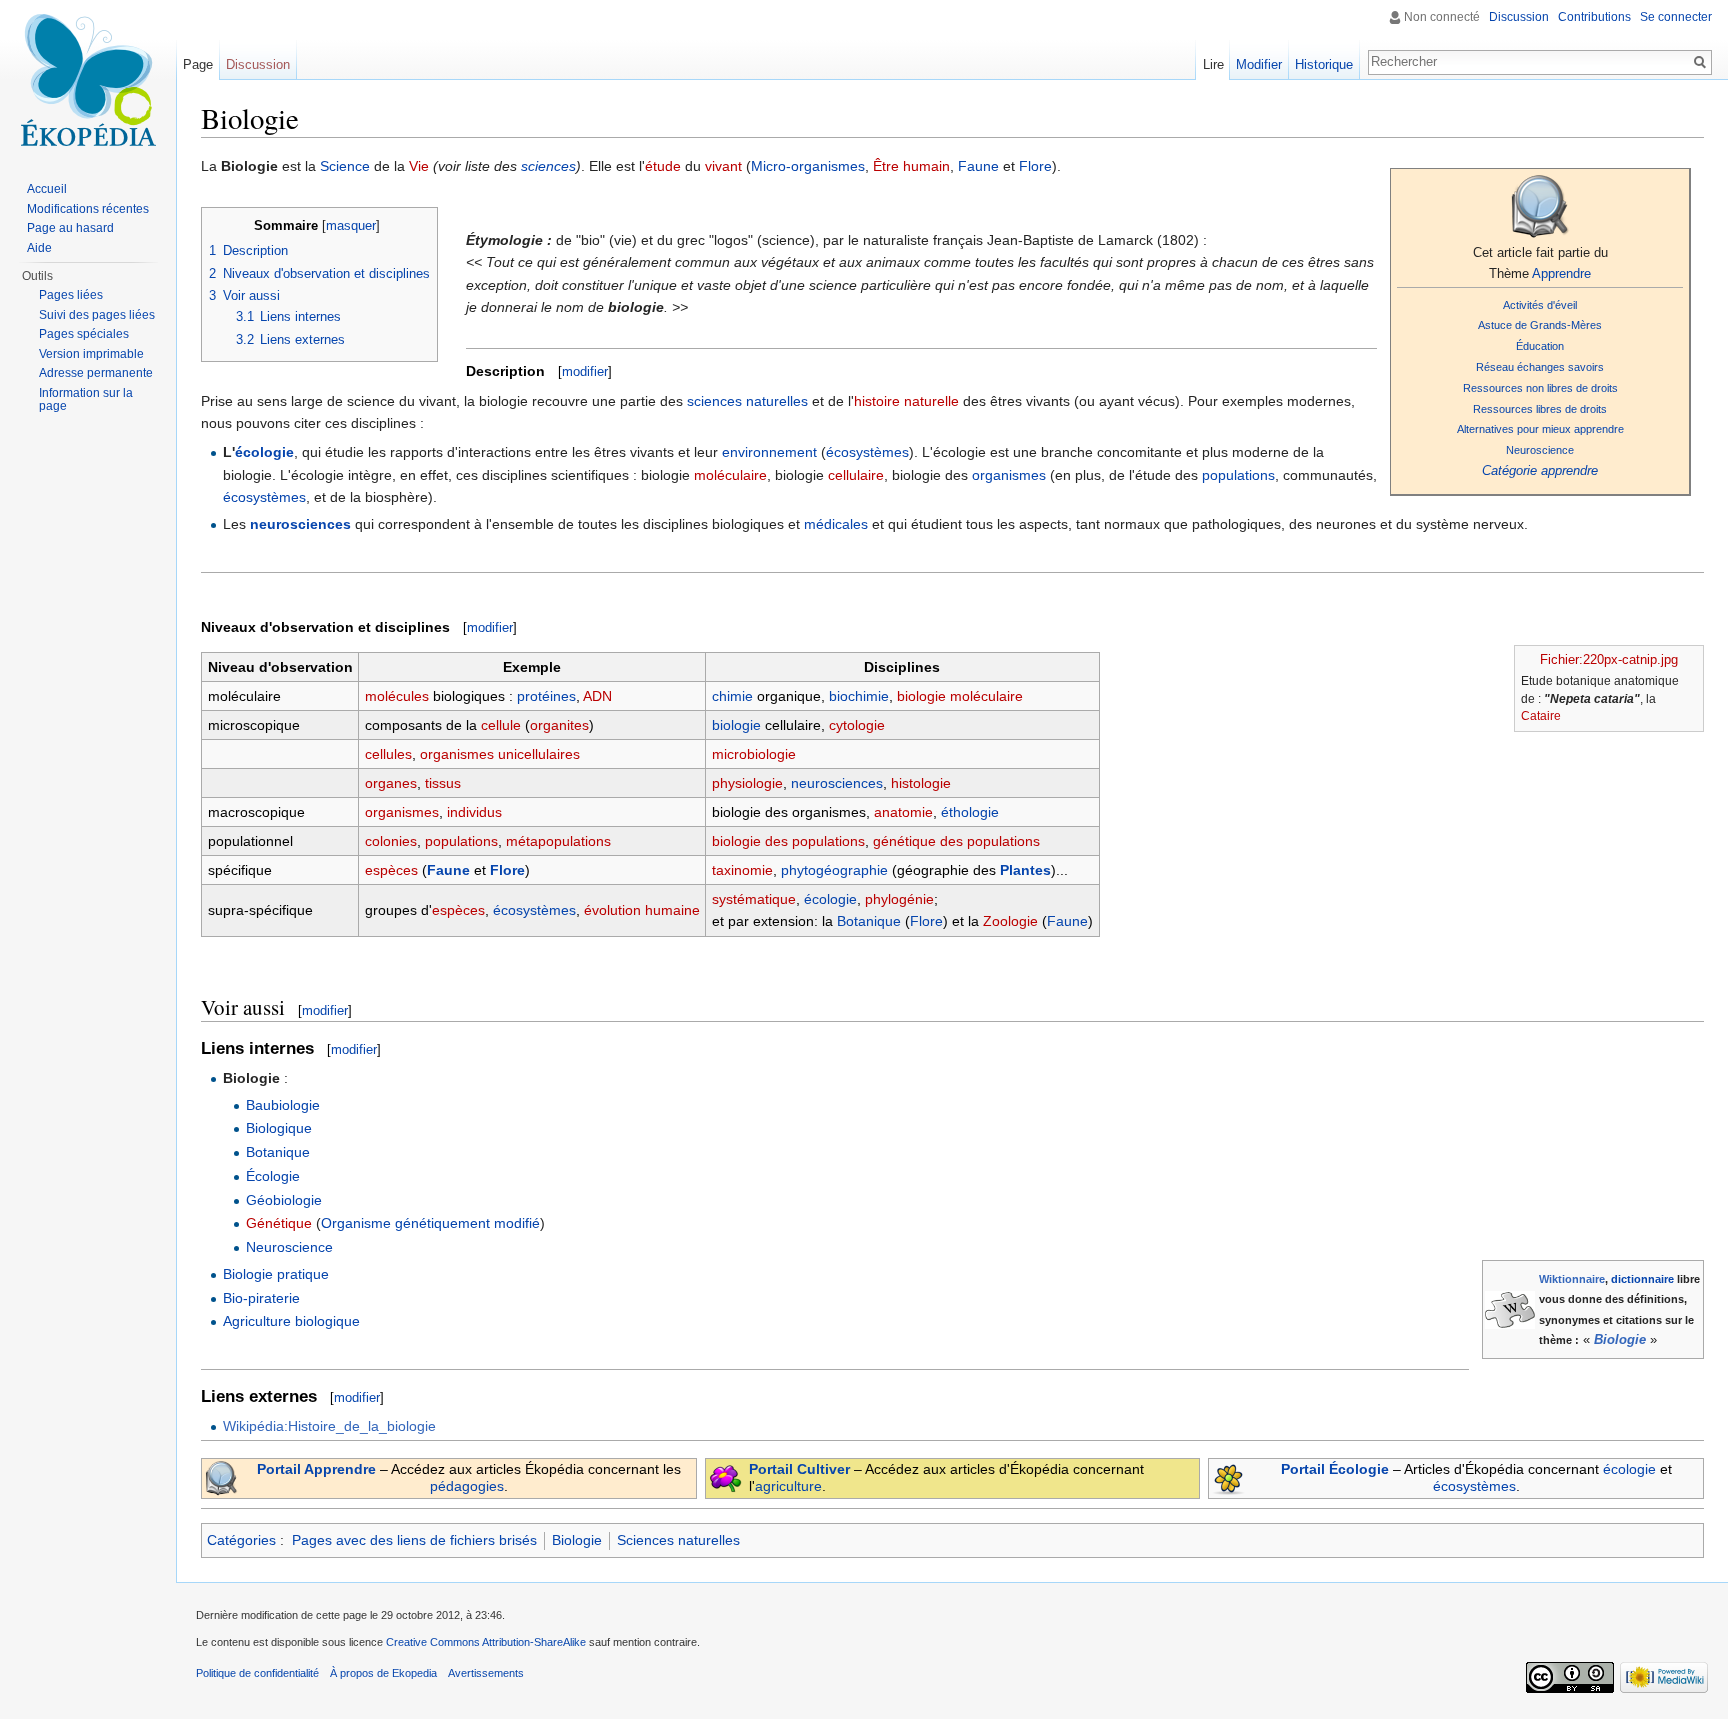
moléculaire (730, 475)
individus (474, 812)
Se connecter (1676, 17)
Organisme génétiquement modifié (430, 1223)
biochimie (859, 696)
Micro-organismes (808, 166)
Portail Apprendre (316, 1469)
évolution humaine (642, 910)
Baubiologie (283, 1105)
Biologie (1620, 1340)
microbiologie (754, 754)
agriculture (788, 1486)
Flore (1035, 166)
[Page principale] (88, 80)
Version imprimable (91, 354)
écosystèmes (867, 452)
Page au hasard (70, 228)
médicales (836, 524)
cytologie (857, 725)
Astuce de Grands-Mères (1540, 325)
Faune (978, 166)
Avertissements (486, 1673)
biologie (736, 725)
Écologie (273, 1176)
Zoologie (1010, 921)
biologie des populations (788, 841)
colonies (391, 841)
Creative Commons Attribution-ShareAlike (486, 1642)
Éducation (1540, 346)
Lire (1213, 64)
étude (663, 166)
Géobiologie (284, 1200)
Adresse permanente (96, 373)
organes (391, 783)
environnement (769, 452)
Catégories (241, 1540)
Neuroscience (1540, 450)
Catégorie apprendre (1540, 470)
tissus (443, 783)
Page (198, 64)
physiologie (747, 783)
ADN (597, 696)
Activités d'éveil (1540, 305)
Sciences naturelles (678, 1540)
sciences (548, 166)
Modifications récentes (88, 209)
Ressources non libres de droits (1540, 388)
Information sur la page (86, 400)
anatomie (903, 812)
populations (1238, 475)
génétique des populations (956, 841)
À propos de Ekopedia (383, 1673)
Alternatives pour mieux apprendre (1540, 429)
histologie (921, 783)
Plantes (1025, 870)
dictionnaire (1642, 1279)
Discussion (1519, 17)
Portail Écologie (1335, 1469)
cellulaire (856, 475)
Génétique (279, 1223)
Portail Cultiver (799, 1469)
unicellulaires (539, 754)
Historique (1324, 64)
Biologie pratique (276, 1274)
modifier (585, 371)
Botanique (869, 921)
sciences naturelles (747, 401)
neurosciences (300, 524)
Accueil (47, 189)
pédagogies (467, 1486)
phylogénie (899, 899)
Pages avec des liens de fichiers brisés (414, 1540)
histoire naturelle (906, 401)
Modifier (1259, 64)
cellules (388, 754)
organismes (1009, 475)
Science (345, 166)
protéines (546, 696)
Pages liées (71, 295)
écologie (264, 452)
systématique (754, 899)
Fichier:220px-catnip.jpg (1609, 659)
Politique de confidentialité (257, 1673)
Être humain (911, 166)
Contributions (1594, 17)
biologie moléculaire (960, 696)
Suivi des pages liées (97, 315)
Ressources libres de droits (1540, 409)
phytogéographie (834, 870)
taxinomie (742, 870)
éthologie (970, 812)
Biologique (279, 1128)
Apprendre (1561, 273)
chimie (732, 696)
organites (559, 725)
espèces (391, 870)
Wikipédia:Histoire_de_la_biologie (329, 1426)
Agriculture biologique (291, 1321)
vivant (723, 166)
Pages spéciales (84, 334)
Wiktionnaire (1572, 1279)
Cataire (1541, 716)
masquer (351, 226)
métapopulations (558, 841)
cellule (501, 725)
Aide (39, 248)
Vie (419, 166)
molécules (397, 696)
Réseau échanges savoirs (1540, 367)
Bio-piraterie (261, 1298)
